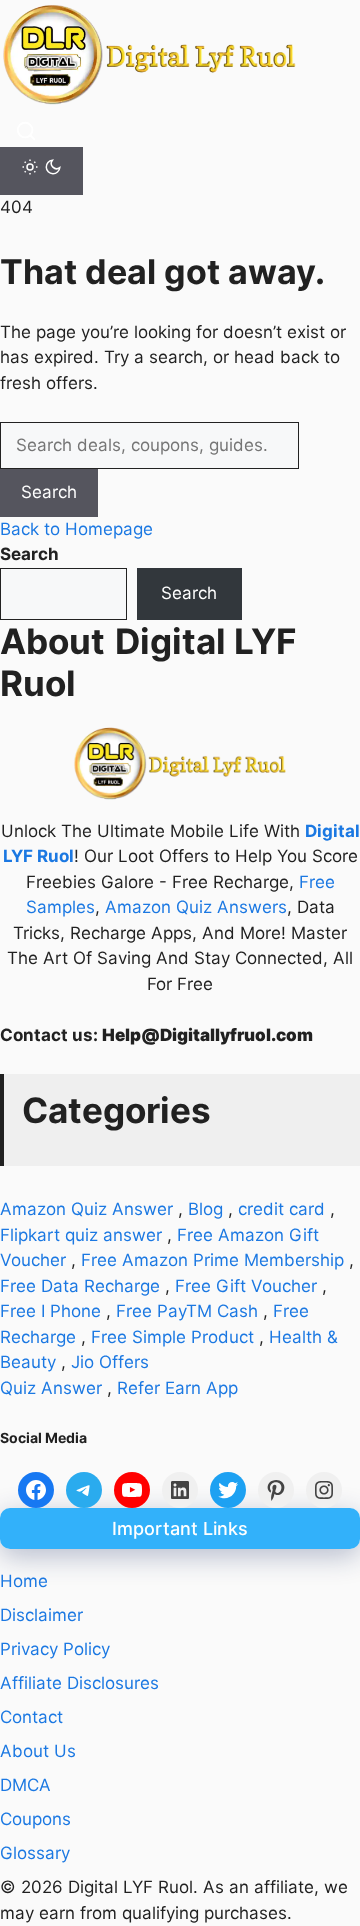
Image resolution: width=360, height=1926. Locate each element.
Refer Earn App (177, 1388)
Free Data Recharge (80, 1286)
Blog (205, 1209)
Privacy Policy (55, 1649)
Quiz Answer (51, 1388)
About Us (38, 1751)
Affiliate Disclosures (79, 1683)
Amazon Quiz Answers (196, 907)
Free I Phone (50, 1311)
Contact (31, 1717)
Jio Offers (110, 1362)
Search (49, 492)
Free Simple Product (172, 1337)
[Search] (26, 131)
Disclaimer (41, 1615)
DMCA (25, 1785)
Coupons (35, 1819)
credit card (281, 1209)
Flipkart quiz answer (81, 1235)
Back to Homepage (76, 529)
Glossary (35, 1853)
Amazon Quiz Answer (86, 1209)
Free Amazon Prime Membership (212, 1260)
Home (24, 1581)
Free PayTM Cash (187, 1311)
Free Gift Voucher (246, 1286)
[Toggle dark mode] (41, 171)
